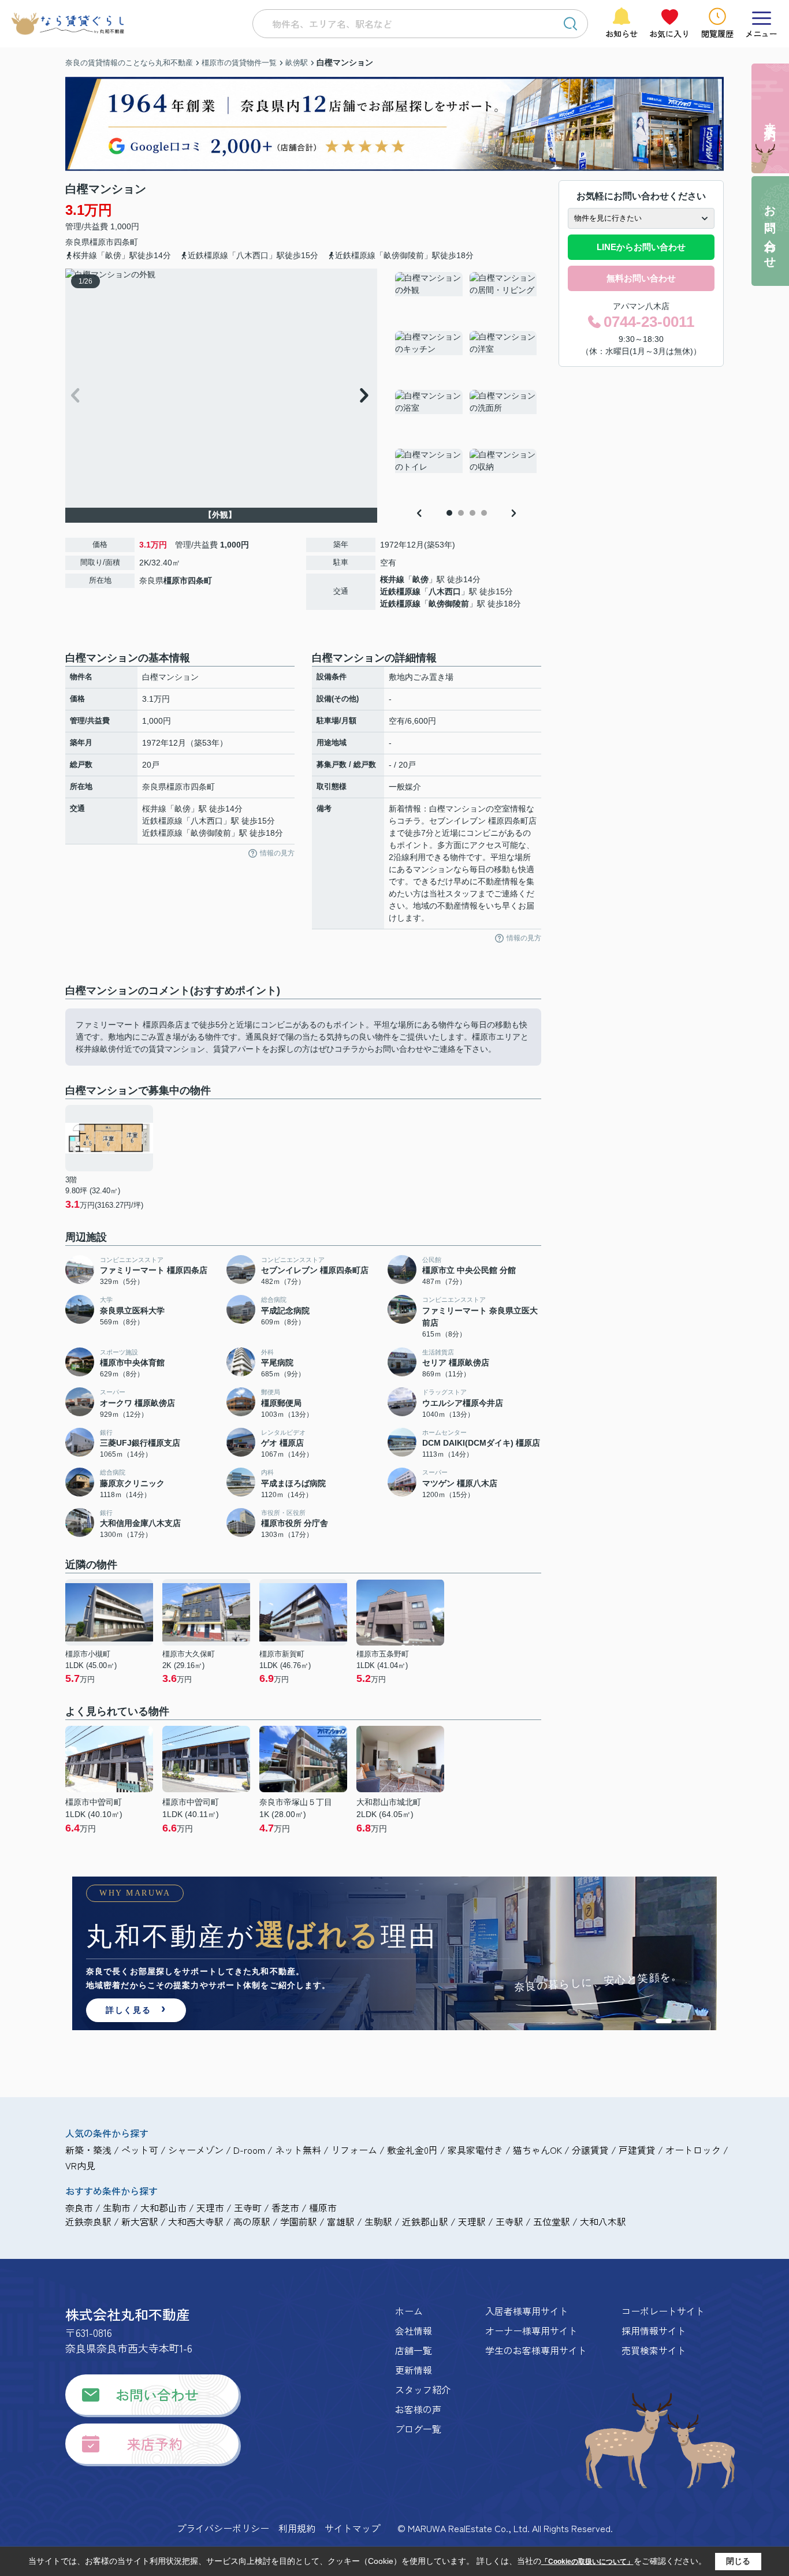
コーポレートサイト (663, 2311)
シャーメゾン (196, 2150)
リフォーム (354, 2150)
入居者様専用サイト (527, 2311)
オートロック (693, 2150)
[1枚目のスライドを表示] (664, 2021)
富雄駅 (341, 2221)
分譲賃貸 (590, 2150)
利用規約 (297, 2528)
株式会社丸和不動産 (128, 2314)
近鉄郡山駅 (425, 2221)
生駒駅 (378, 2221)
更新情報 (414, 2370)
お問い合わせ (157, 2394)
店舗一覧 (414, 2350)
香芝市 (285, 2208)
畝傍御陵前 (449, 604)
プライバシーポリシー (223, 2528)
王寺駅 (509, 2221)
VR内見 (80, 2165)
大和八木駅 (603, 2221)
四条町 (126, 242)
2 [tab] (461, 513)
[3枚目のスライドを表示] (688, 2021)
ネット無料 (298, 2150)
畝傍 (420, 579)
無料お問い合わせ (641, 278)
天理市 (210, 2208)
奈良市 (79, 2208)
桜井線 (392, 579)
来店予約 (155, 2443)
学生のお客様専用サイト (536, 2350)
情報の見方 (277, 853)
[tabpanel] (466, 386)
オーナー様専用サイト (531, 2331)
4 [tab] (484, 513)
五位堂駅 (552, 2221)
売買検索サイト (654, 2350)
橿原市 (102, 242)
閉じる (738, 2561)
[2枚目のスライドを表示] (679, 2021)
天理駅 (472, 2221)
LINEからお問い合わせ (641, 247)
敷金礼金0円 (412, 2150)
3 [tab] (472, 513)
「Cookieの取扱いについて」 (587, 2562)
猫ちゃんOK (537, 2150)
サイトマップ (352, 2528)
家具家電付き (475, 2150)
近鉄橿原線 (400, 591)
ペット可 (140, 2150)
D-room (249, 2150)
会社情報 (414, 2331)
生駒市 (117, 2208)
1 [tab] (449, 513)
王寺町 (248, 2208)
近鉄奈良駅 (88, 2221)
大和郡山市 (163, 2208)
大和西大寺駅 (196, 2221)
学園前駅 (299, 2221)
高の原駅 (252, 2221)
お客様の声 (418, 2409)
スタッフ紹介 (423, 2389)
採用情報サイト (654, 2331)
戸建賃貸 (637, 2150)
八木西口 (445, 591)
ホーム (409, 2311)
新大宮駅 (140, 2221)
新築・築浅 (88, 2150)
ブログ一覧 (418, 2429)
